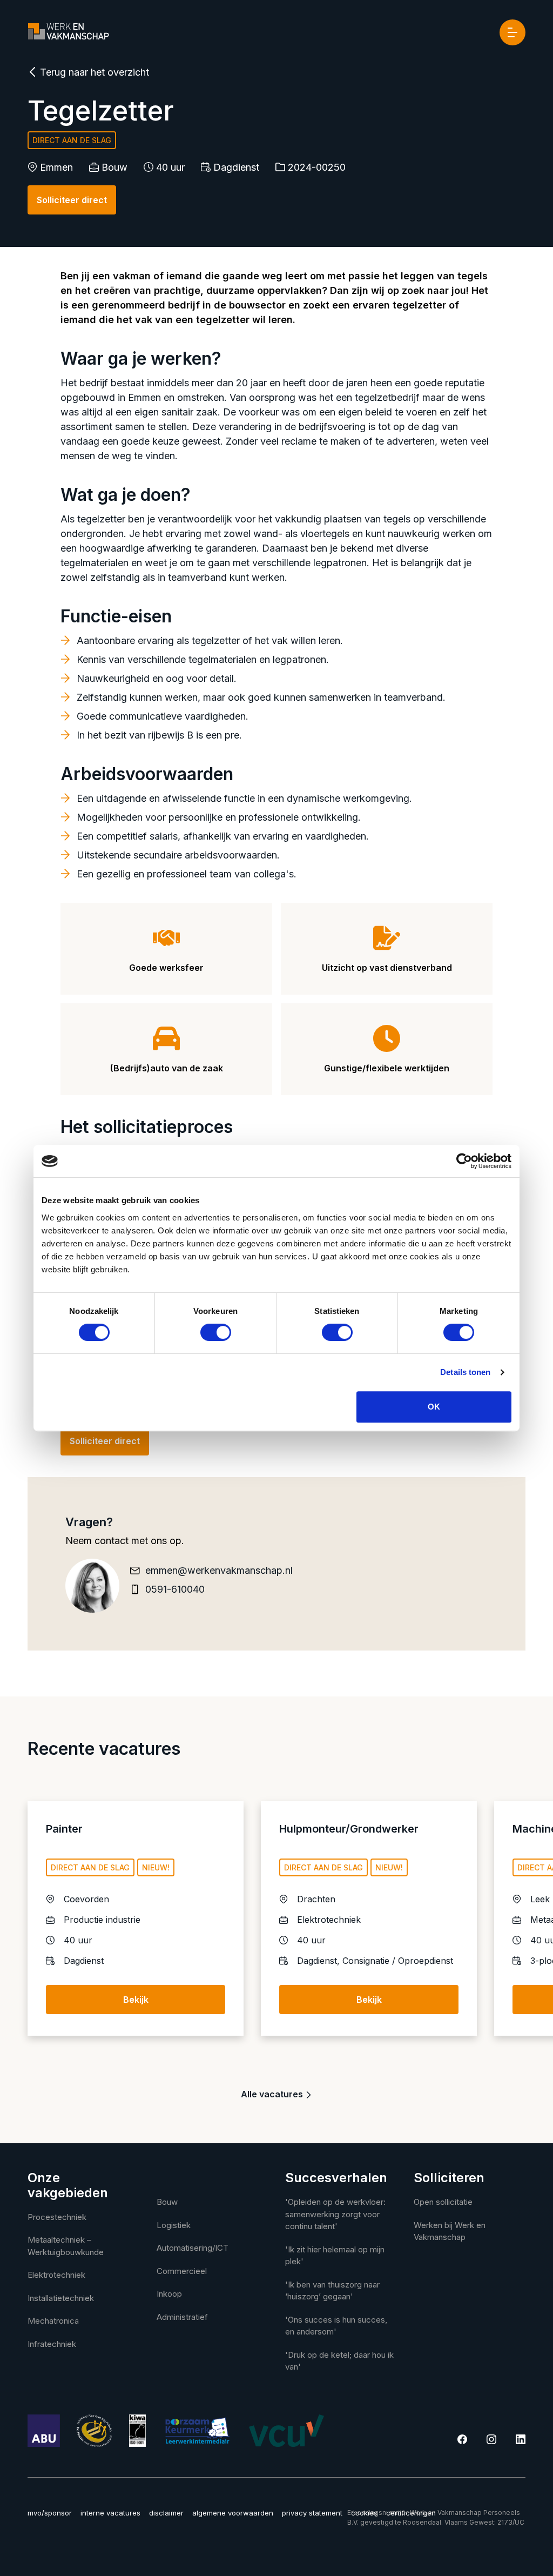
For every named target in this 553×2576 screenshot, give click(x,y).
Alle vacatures (273, 2094)
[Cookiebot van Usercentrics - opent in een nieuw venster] (464, 1161)
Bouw (167, 2202)
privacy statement (312, 2513)
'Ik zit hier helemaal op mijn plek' (335, 2256)
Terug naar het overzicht (93, 72)
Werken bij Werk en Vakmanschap (450, 2231)
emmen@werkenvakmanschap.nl (219, 1570)
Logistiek (174, 2225)
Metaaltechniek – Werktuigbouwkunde (66, 2246)
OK (434, 1407)
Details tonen (465, 1372)
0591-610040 (175, 1589)
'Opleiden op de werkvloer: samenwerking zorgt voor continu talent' (335, 2214)
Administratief (182, 2317)
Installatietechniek (61, 2298)
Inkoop (169, 2294)
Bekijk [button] (136, 2000)
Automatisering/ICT (193, 2248)
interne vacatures (110, 2513)
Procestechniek (57, 2217)
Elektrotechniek (56, 2275)
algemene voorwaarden (233, 2513)
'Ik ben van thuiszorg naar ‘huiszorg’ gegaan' (332, 2291)
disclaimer (166, 2513)
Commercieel (182, 2271)
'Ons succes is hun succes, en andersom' (336, 2326)
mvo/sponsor (50, 2513)
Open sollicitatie (443, 2202)
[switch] (216, 1332)
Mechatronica (53, 2321)
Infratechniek (52, 2344)
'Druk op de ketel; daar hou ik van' (339, 2361)
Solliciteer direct (72, 200)
